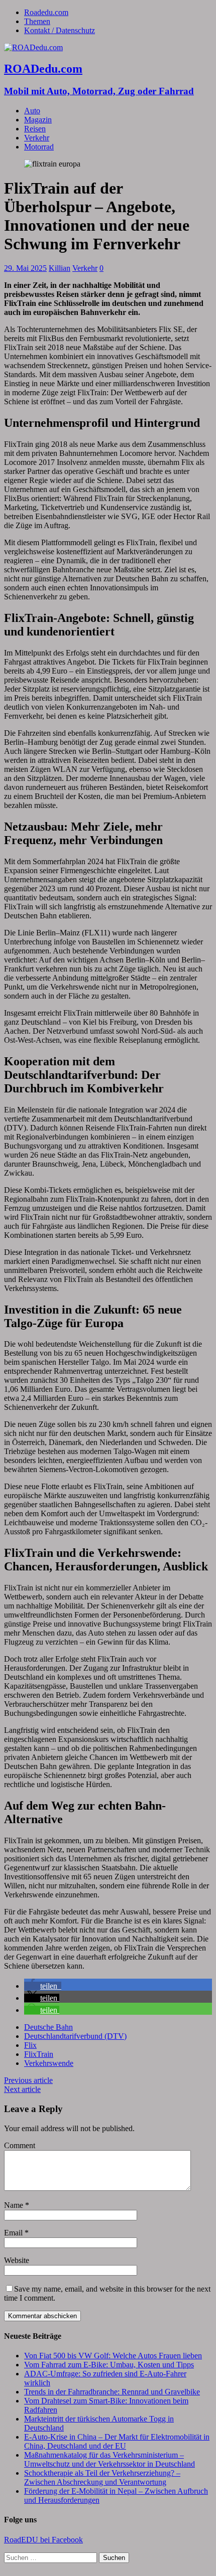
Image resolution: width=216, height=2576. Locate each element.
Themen (37, 21)
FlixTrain (39, 2054)
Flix (30, 2045)
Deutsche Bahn (48, 2027)
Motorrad (39, 147)
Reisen (35, 129)
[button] (43, 1986)
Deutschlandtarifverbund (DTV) (75, 2036)
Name (15, 2205)
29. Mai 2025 (25, 268)
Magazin (38, 120)
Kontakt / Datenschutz (60, 30)
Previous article (28, 2080)
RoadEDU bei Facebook (43, 2540)
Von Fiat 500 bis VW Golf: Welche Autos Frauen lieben (113, 2356)
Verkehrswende (49, 2063)
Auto (32, 111)
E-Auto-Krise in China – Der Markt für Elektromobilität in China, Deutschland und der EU (117, 2441)
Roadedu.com (46, 12)
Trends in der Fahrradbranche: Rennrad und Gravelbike (112, 2392)
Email (14, 2233)
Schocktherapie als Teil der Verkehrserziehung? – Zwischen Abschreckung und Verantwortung (102, 2477)
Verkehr (37, 138)
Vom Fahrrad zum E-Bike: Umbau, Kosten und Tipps (109, 2365)
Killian (60, 268)
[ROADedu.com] (33, 47)
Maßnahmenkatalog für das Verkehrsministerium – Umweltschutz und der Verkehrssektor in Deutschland (110, 2459)
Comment (20, 2145)
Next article (22, 2089)
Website (17, 2260)
